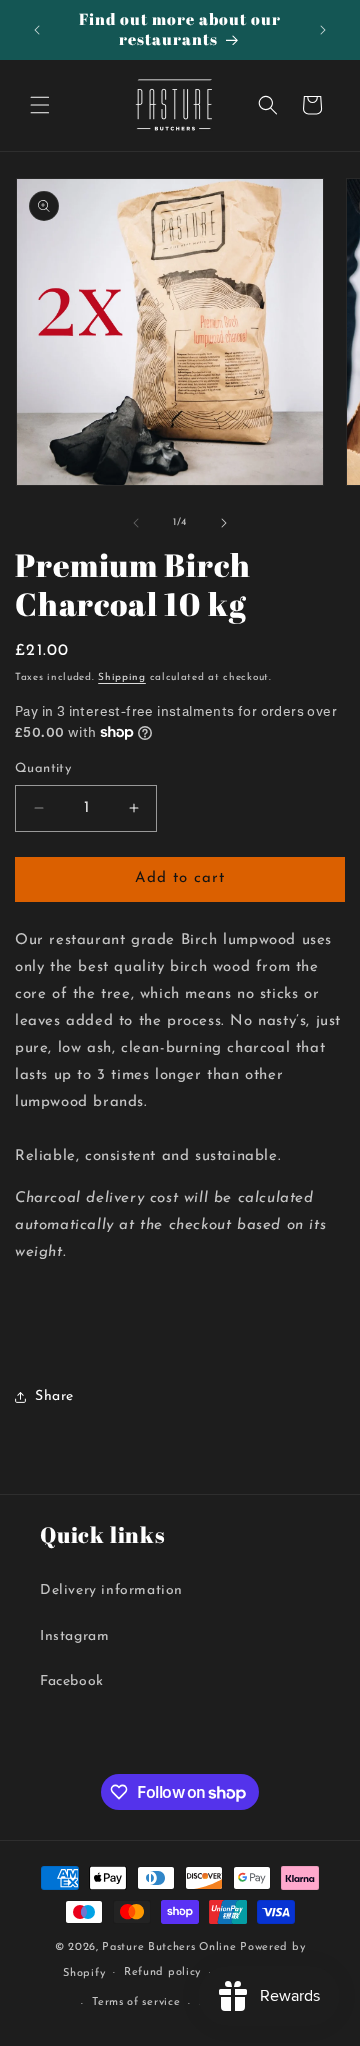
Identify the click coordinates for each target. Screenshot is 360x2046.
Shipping (122, 677)
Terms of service (136, 2002)
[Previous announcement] (37, 30)
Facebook (72, 1681)
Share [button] (54, 1396)
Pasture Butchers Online (169, 1947)
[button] (40, 105)
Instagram (74, 1636)
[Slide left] (136, 523)
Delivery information (111, 1590)
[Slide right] (224, 523)
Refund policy (162, 1972)
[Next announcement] (323, 30)
